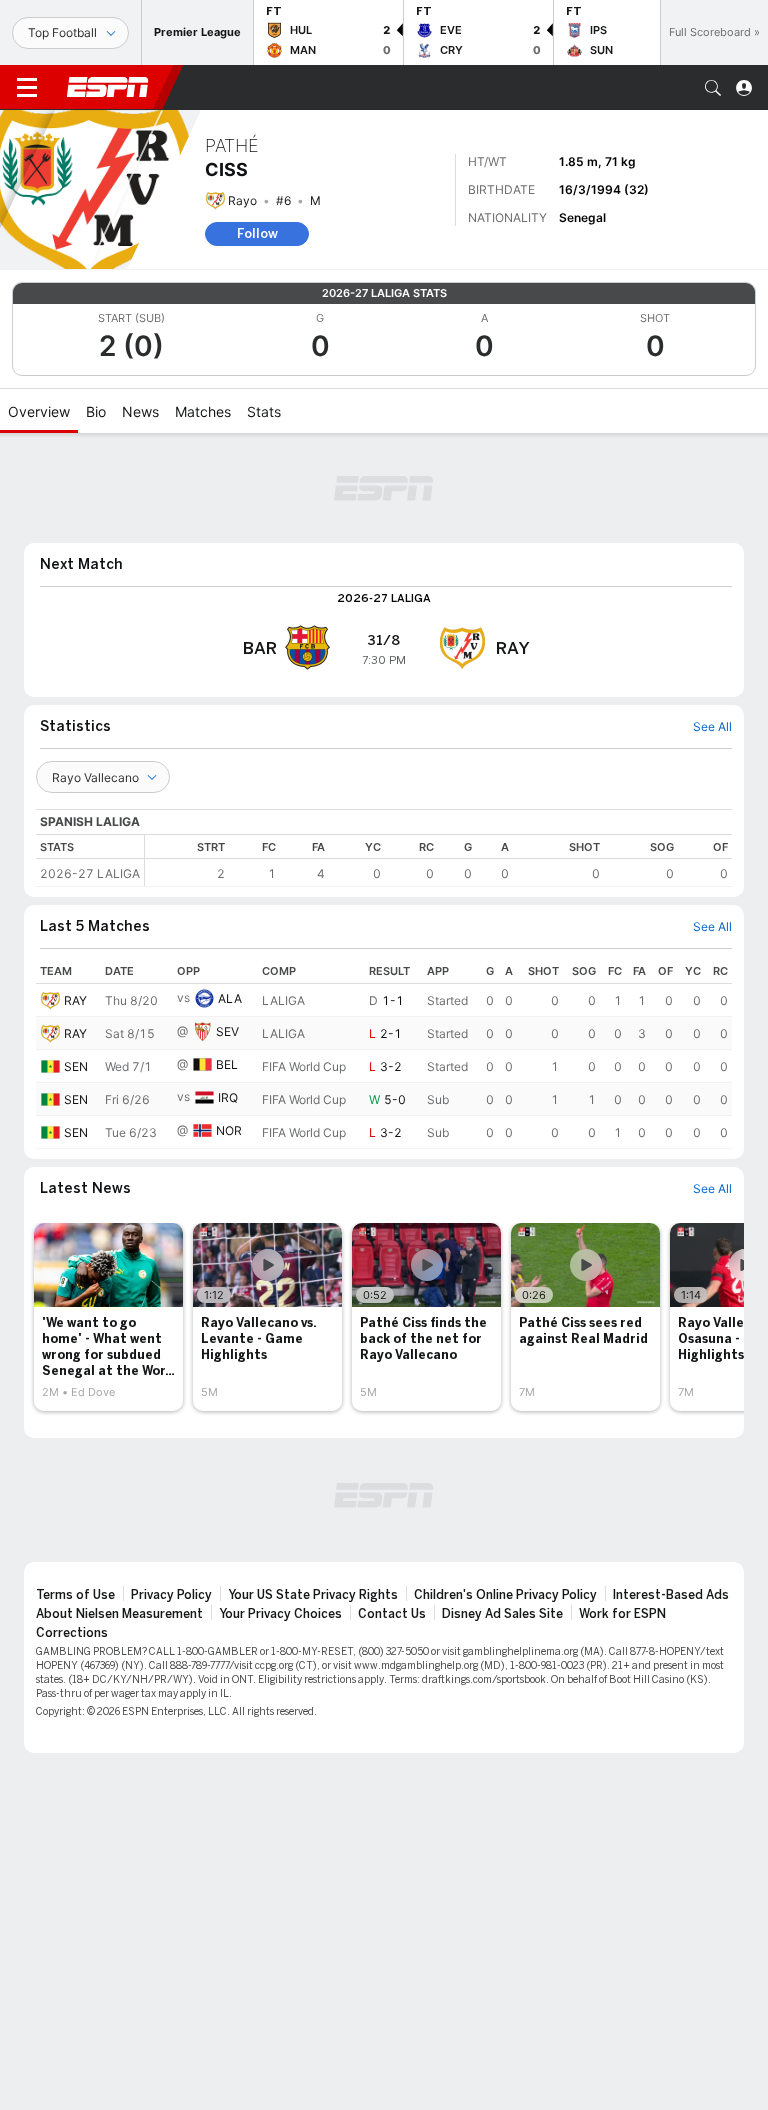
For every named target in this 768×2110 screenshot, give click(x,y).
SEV (227, 1031)
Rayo (242, 200)
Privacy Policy (171, 1595)
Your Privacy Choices (280, 1614)
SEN (76, 1066)
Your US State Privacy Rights (313, 1595)
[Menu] (27, 88)
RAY (75, 1000)
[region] (438, 860)
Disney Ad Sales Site (502, 1614)
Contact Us (392, 1614)
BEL (227, 1064)
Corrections (72, 1633)
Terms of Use (75, 1595)
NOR (229, 1130)
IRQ (228, 1097)
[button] (713, 88)
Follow (257, 233)
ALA (230, 998)
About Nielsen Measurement (119, 1614)
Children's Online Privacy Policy (505, 1595)
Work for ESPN (622, 1614)
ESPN (108, 87)
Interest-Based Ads (671, 1595)
